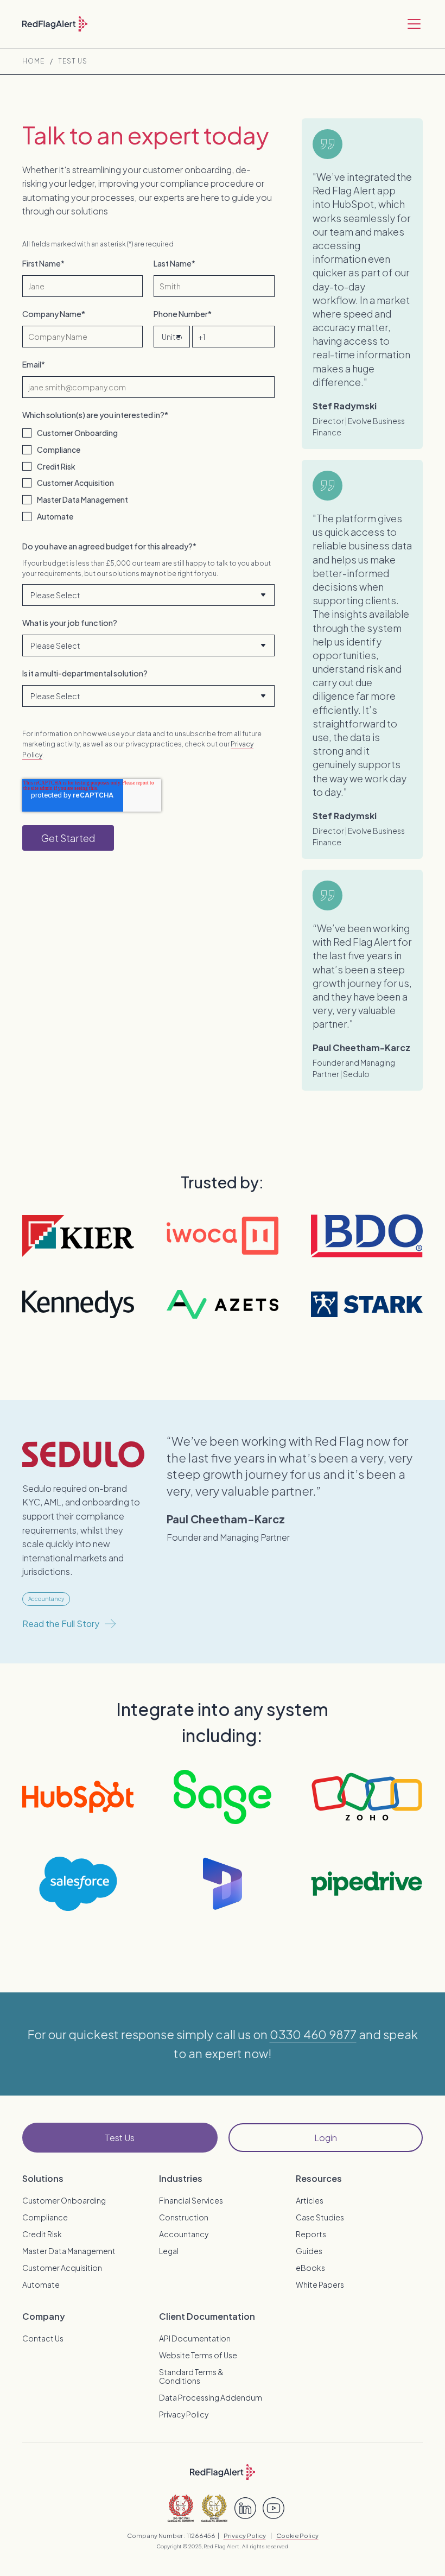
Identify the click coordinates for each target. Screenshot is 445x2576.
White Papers (320, 2284)
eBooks (310, 2268)
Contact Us (43, 2338)
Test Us (73, 61)
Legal (169, 2251)
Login (326, 2138)
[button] (412, 24)
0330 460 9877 (313, 2034)
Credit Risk (42, 2234)
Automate (41, 2284)
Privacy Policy (184, 2414)
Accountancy (184, 2234)
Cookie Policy (297, 2535)
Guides (309, 2251)
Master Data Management (69, 2251)
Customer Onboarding (64, 2200)
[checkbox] (148, 475)
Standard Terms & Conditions (191, 2376)
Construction (184, 2217)
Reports (311, 2234)
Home (33, 61)
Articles (310, 2200)
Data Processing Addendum (211, 2397)
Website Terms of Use (198, 2355)
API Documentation (195, 2338)
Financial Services (191, 2200)
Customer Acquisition (62, 2268)
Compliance (45, 2217)
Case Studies (320, 2217)
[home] (55, 24)
